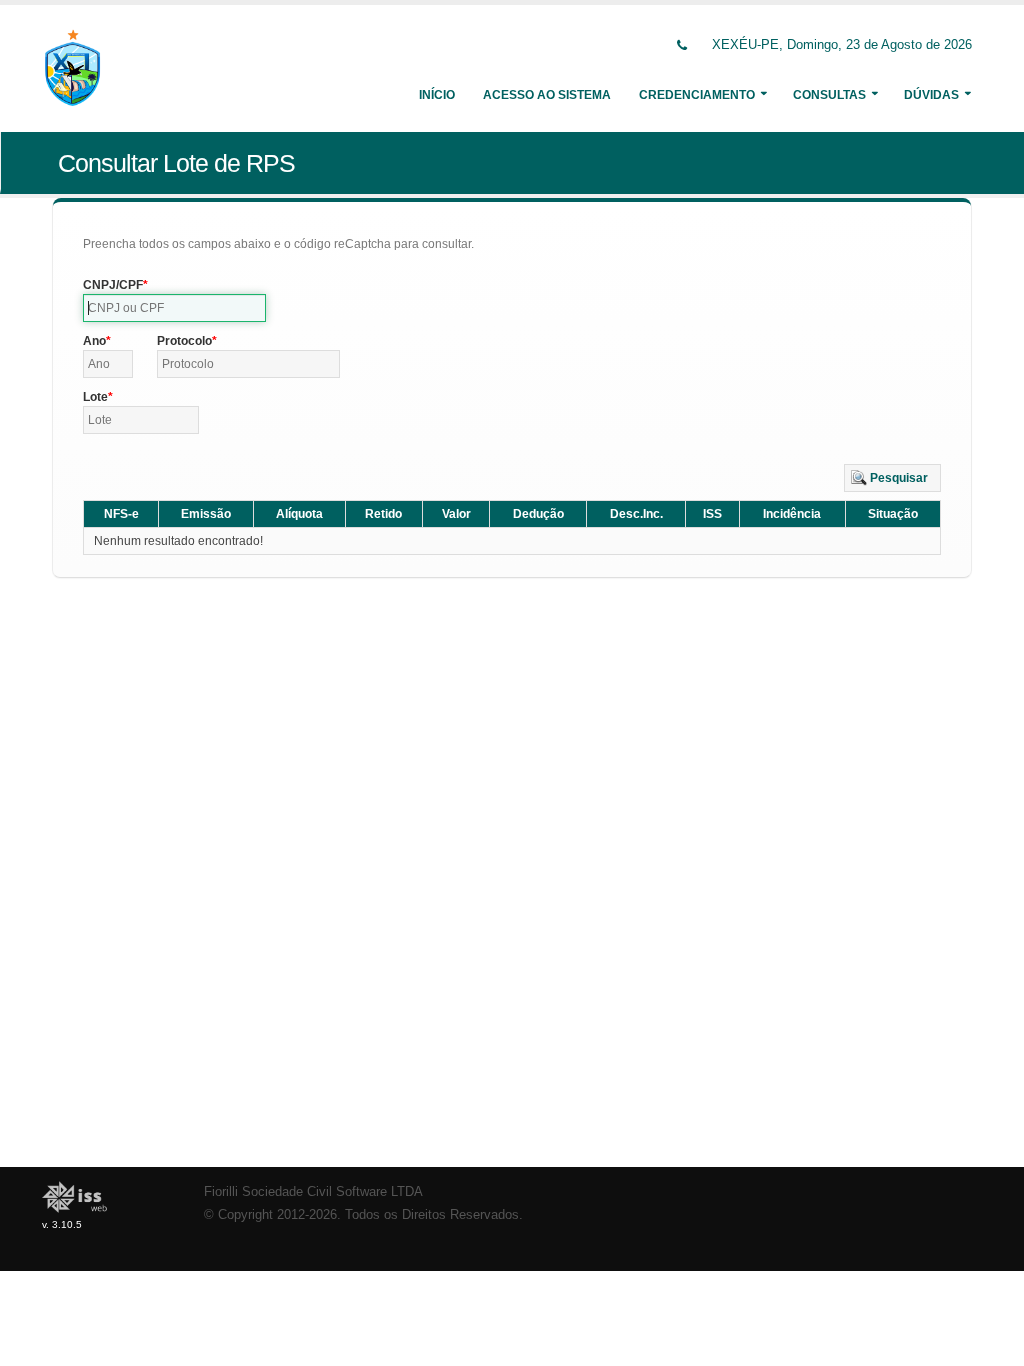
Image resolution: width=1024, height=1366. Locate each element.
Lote (95, 397)
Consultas (829, 95)
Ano (94, 341)
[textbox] (174, 308)
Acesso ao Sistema (547, 95)
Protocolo (184, 341)
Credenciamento (697, 95)
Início (437, 95)
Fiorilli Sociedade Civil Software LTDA (313, 1192)
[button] (892, 478)
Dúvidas (931, 95)
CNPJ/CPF (113, 285)
